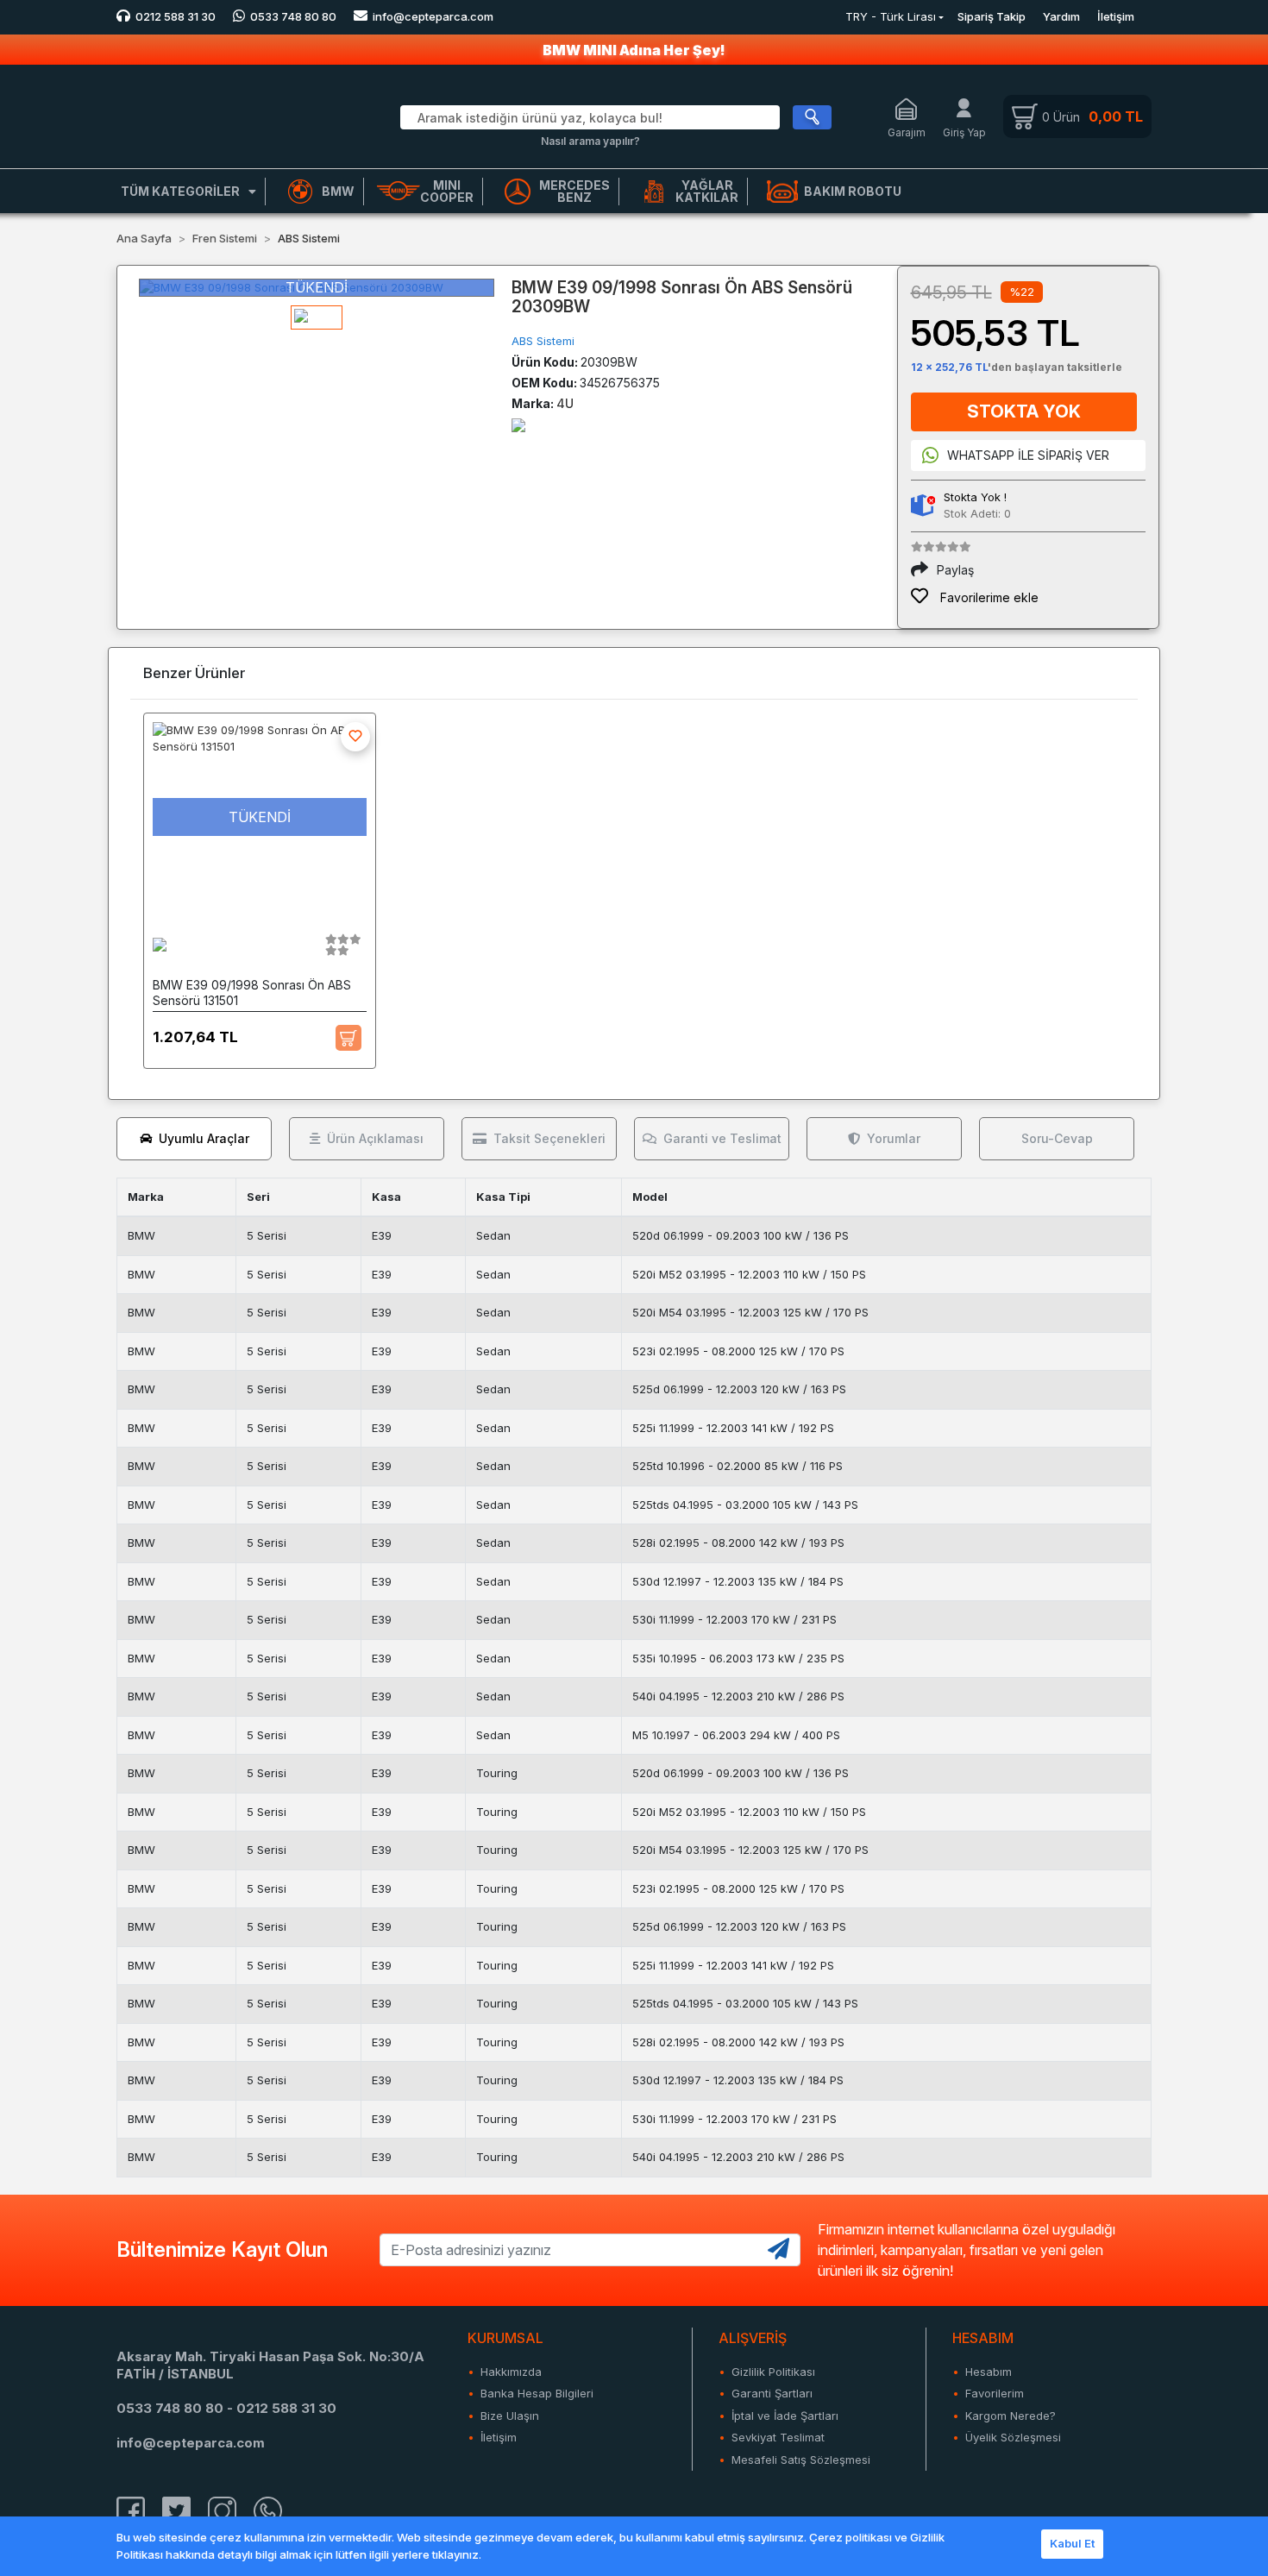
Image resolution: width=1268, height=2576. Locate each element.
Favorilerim (995, 2393)
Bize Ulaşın (510, 2416)
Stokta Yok (1024, 412)
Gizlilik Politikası (773, 2372)
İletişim (1116, 16)
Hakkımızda (511, 2372)
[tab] (194, 1139)
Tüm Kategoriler (180, 191)
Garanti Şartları (772, 2393)
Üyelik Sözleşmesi (1013, 2437)
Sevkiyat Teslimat (778, 2437)
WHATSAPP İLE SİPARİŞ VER (1028, 455)
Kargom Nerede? (1011, 2416)
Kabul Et (1072, 2543)
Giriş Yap (964, 132)
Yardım (1061, 16)
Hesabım (989, 2372)
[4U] (518, 424)
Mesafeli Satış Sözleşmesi (801, 2460)
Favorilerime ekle (988, 597)
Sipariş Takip (992, 16)
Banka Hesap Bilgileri (537, 2393)
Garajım (907, 132)
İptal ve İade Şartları (785, 2416)
